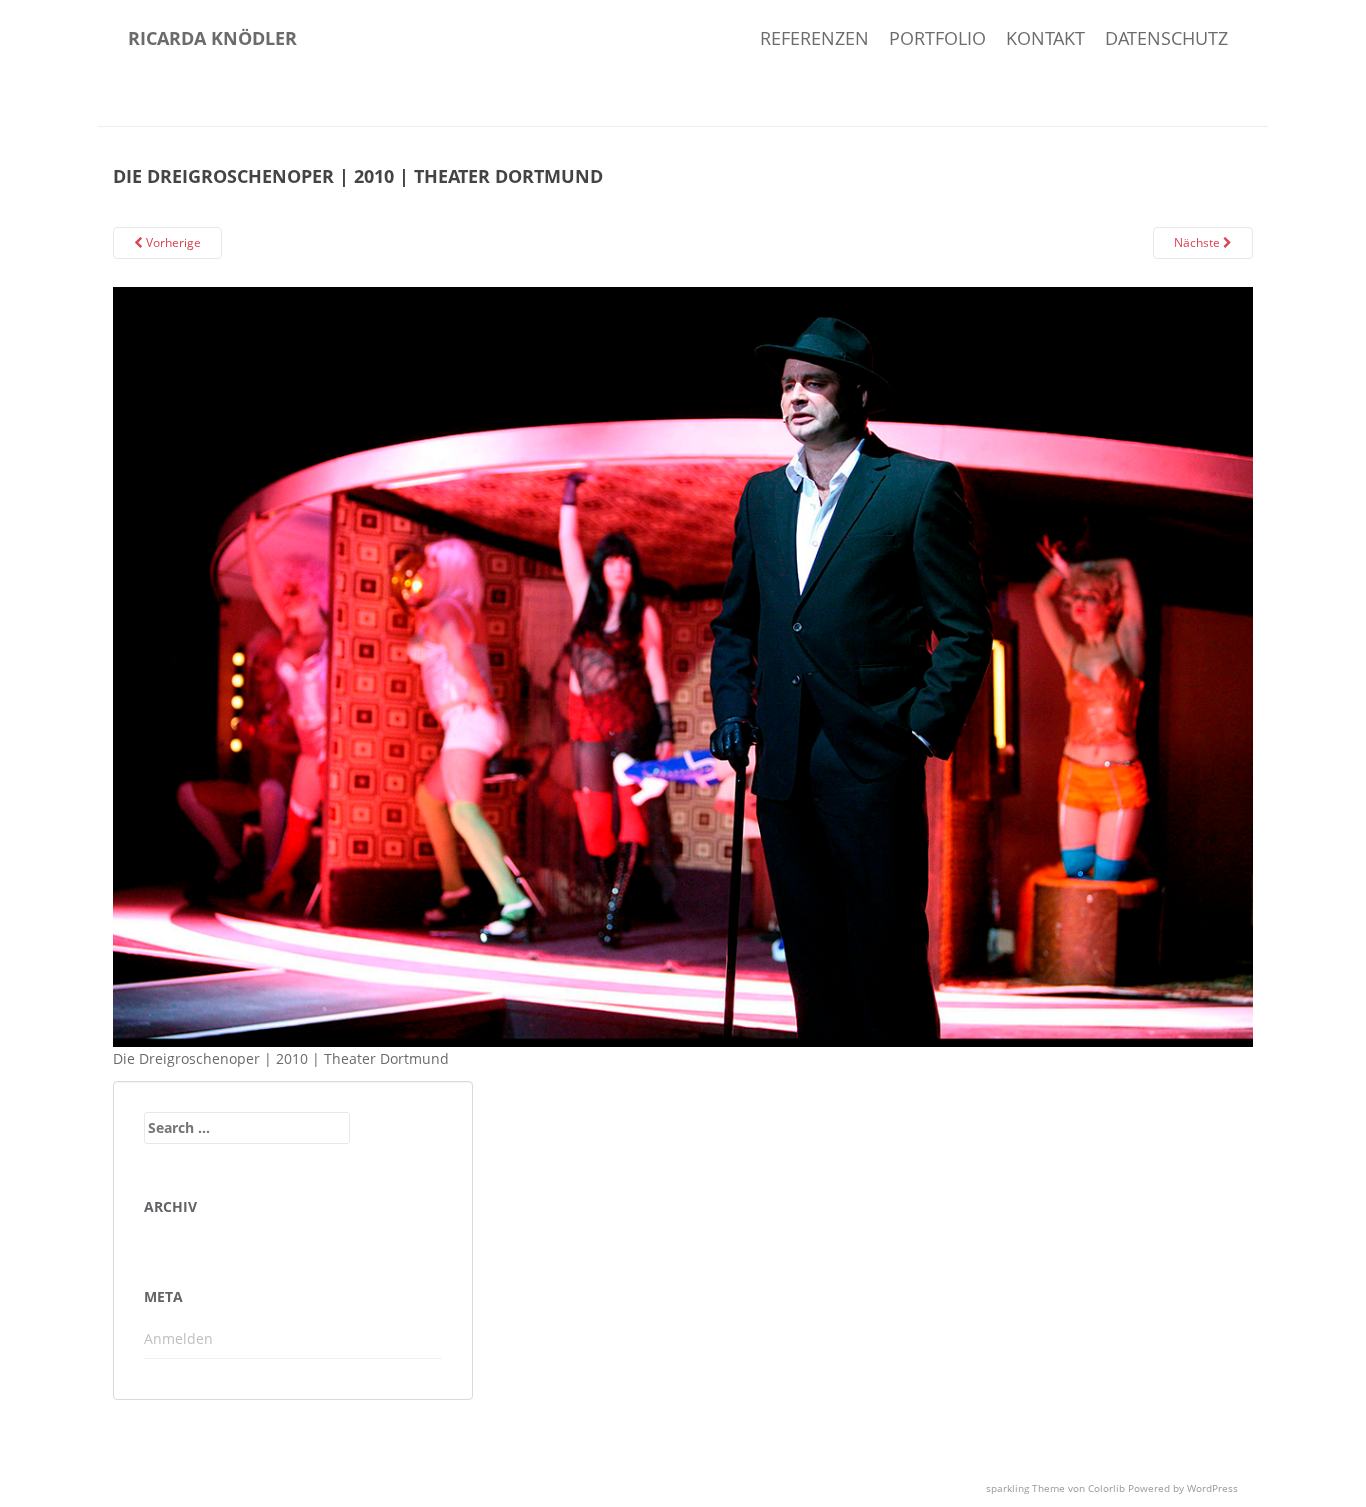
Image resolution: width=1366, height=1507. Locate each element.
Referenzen (814, 38)
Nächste (1198, 242)
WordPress (1212, 1488)
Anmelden (178, 1338)
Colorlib (1106, 1488)
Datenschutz (1166, 38)
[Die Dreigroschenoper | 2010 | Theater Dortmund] (683, 665)
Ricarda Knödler (212, 38)
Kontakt (1045, 38)
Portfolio (937, 38)
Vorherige (172, 242)
